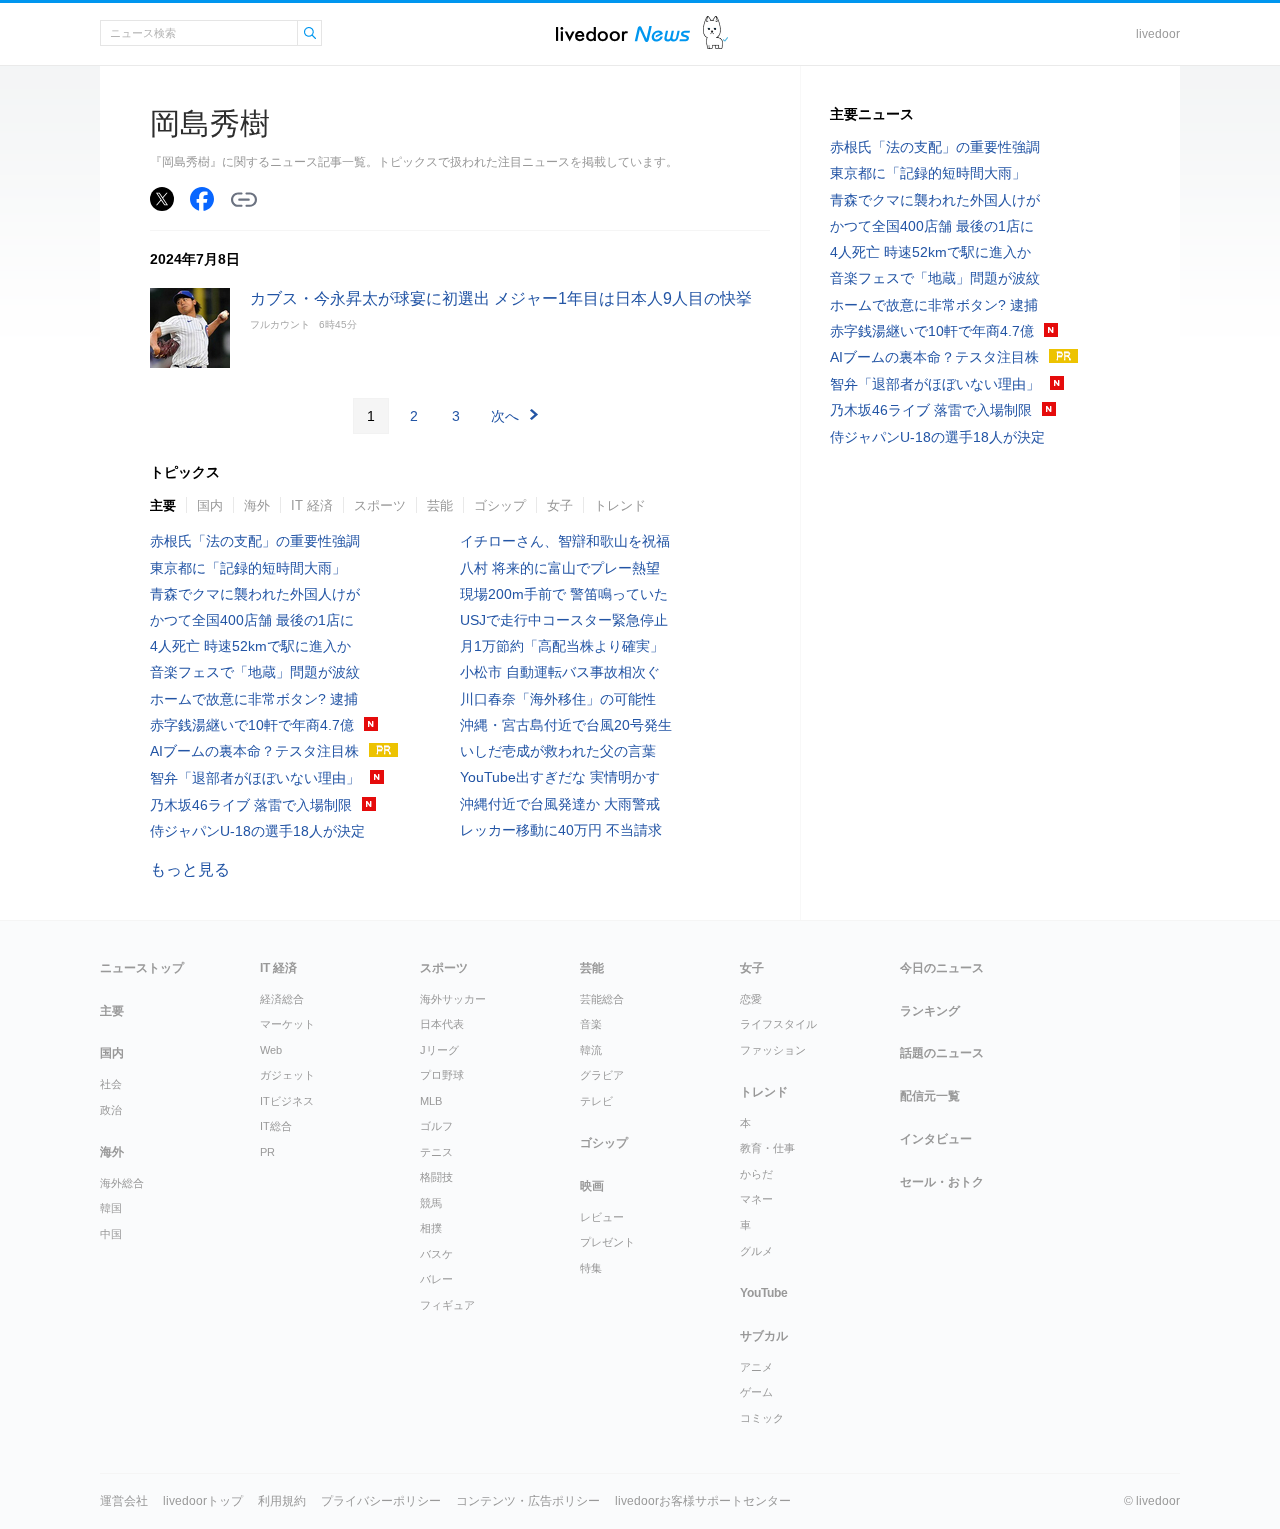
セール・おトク (942, 1182)
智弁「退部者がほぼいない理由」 (255, 778)
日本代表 (442, 1024)
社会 (111, 1084)
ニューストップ (142, 968)
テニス (436, 1152)
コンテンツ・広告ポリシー (528, 1501)
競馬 (431, 1203)
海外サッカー (453, 999)
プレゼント (607, 1242)
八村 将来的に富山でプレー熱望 (560, 568)
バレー (436, 1279)
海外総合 (122, 1183)
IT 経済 (312, 505)
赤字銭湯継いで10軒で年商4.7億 (252, 725)
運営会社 (124, 1501)
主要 (163, 505)
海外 (257, 505)
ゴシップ (500, 505)
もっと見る (190, 869)
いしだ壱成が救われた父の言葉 (558, 751)
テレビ (596, 1101)
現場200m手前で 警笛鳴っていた (564, 594)
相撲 (431, 1228)
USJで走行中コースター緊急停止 (564, 620)
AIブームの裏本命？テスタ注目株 (254, 751)
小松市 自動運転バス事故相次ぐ (560, 672)
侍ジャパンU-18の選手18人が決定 (257, 831)
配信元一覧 (930, 1096)
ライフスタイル (778, 1024)
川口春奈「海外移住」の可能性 (558, 699)
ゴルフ (436, 1126)
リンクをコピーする (244, 200)
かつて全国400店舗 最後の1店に (252, 620)
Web (271, 1050)
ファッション (773, 1050)
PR (267, 1152)
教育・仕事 (767, 1148)
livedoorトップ (203, 1501)
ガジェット (287, 1075)
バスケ (436, 1254)
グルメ (756, 1251)
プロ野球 (442, 1075)
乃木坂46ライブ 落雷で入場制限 (251, 805)
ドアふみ (715, 33)
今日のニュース (942, 968)
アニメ (756, 1367)
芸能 (440, 505)
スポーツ (380, 505)
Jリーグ (439, 1050)
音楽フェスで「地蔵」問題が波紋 (255, 672)
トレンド (620, 505)
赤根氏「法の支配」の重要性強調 (255, 541)
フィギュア (447, 1305)
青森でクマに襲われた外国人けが (255, 594)
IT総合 (276, 1126)
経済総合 (282, 999)
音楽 (591, 1024)
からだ (756, 1174)
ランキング (930, 1011)
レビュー (602, 1217)
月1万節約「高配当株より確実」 (562, 646)
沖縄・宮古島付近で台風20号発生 (566, 725)
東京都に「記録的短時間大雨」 (248, 568)
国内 (210, 505)
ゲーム (756, 1392)
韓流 (591, 1050)
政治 (111, 1110)
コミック (762, 1418)
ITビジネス (287, 1101)
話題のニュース (942, 1053)
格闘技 (436, 1177)
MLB (431, 1101)
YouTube (764, 1293)
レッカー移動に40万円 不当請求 (561, 830)
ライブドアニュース (623, 33)
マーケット (287, 1024)
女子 (560, 505)
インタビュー (936, 1139)
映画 (592, 1186)
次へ (505, 416)
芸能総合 (602, 999)
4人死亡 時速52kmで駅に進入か (250, 646)
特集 (591, 1268)
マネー (756, 1199)
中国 (111, 1234)
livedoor (1158, 34)
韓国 (111, 1208)
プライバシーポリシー (381, 1501)
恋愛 (751, 999)
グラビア (602, 1075)
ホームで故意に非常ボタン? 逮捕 (254, 699)
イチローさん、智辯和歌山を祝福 (565, 541)
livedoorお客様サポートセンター (703, 1501)
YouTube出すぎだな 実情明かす (560, 777)
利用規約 (282, 1501)
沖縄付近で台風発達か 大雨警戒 (560, 804)
